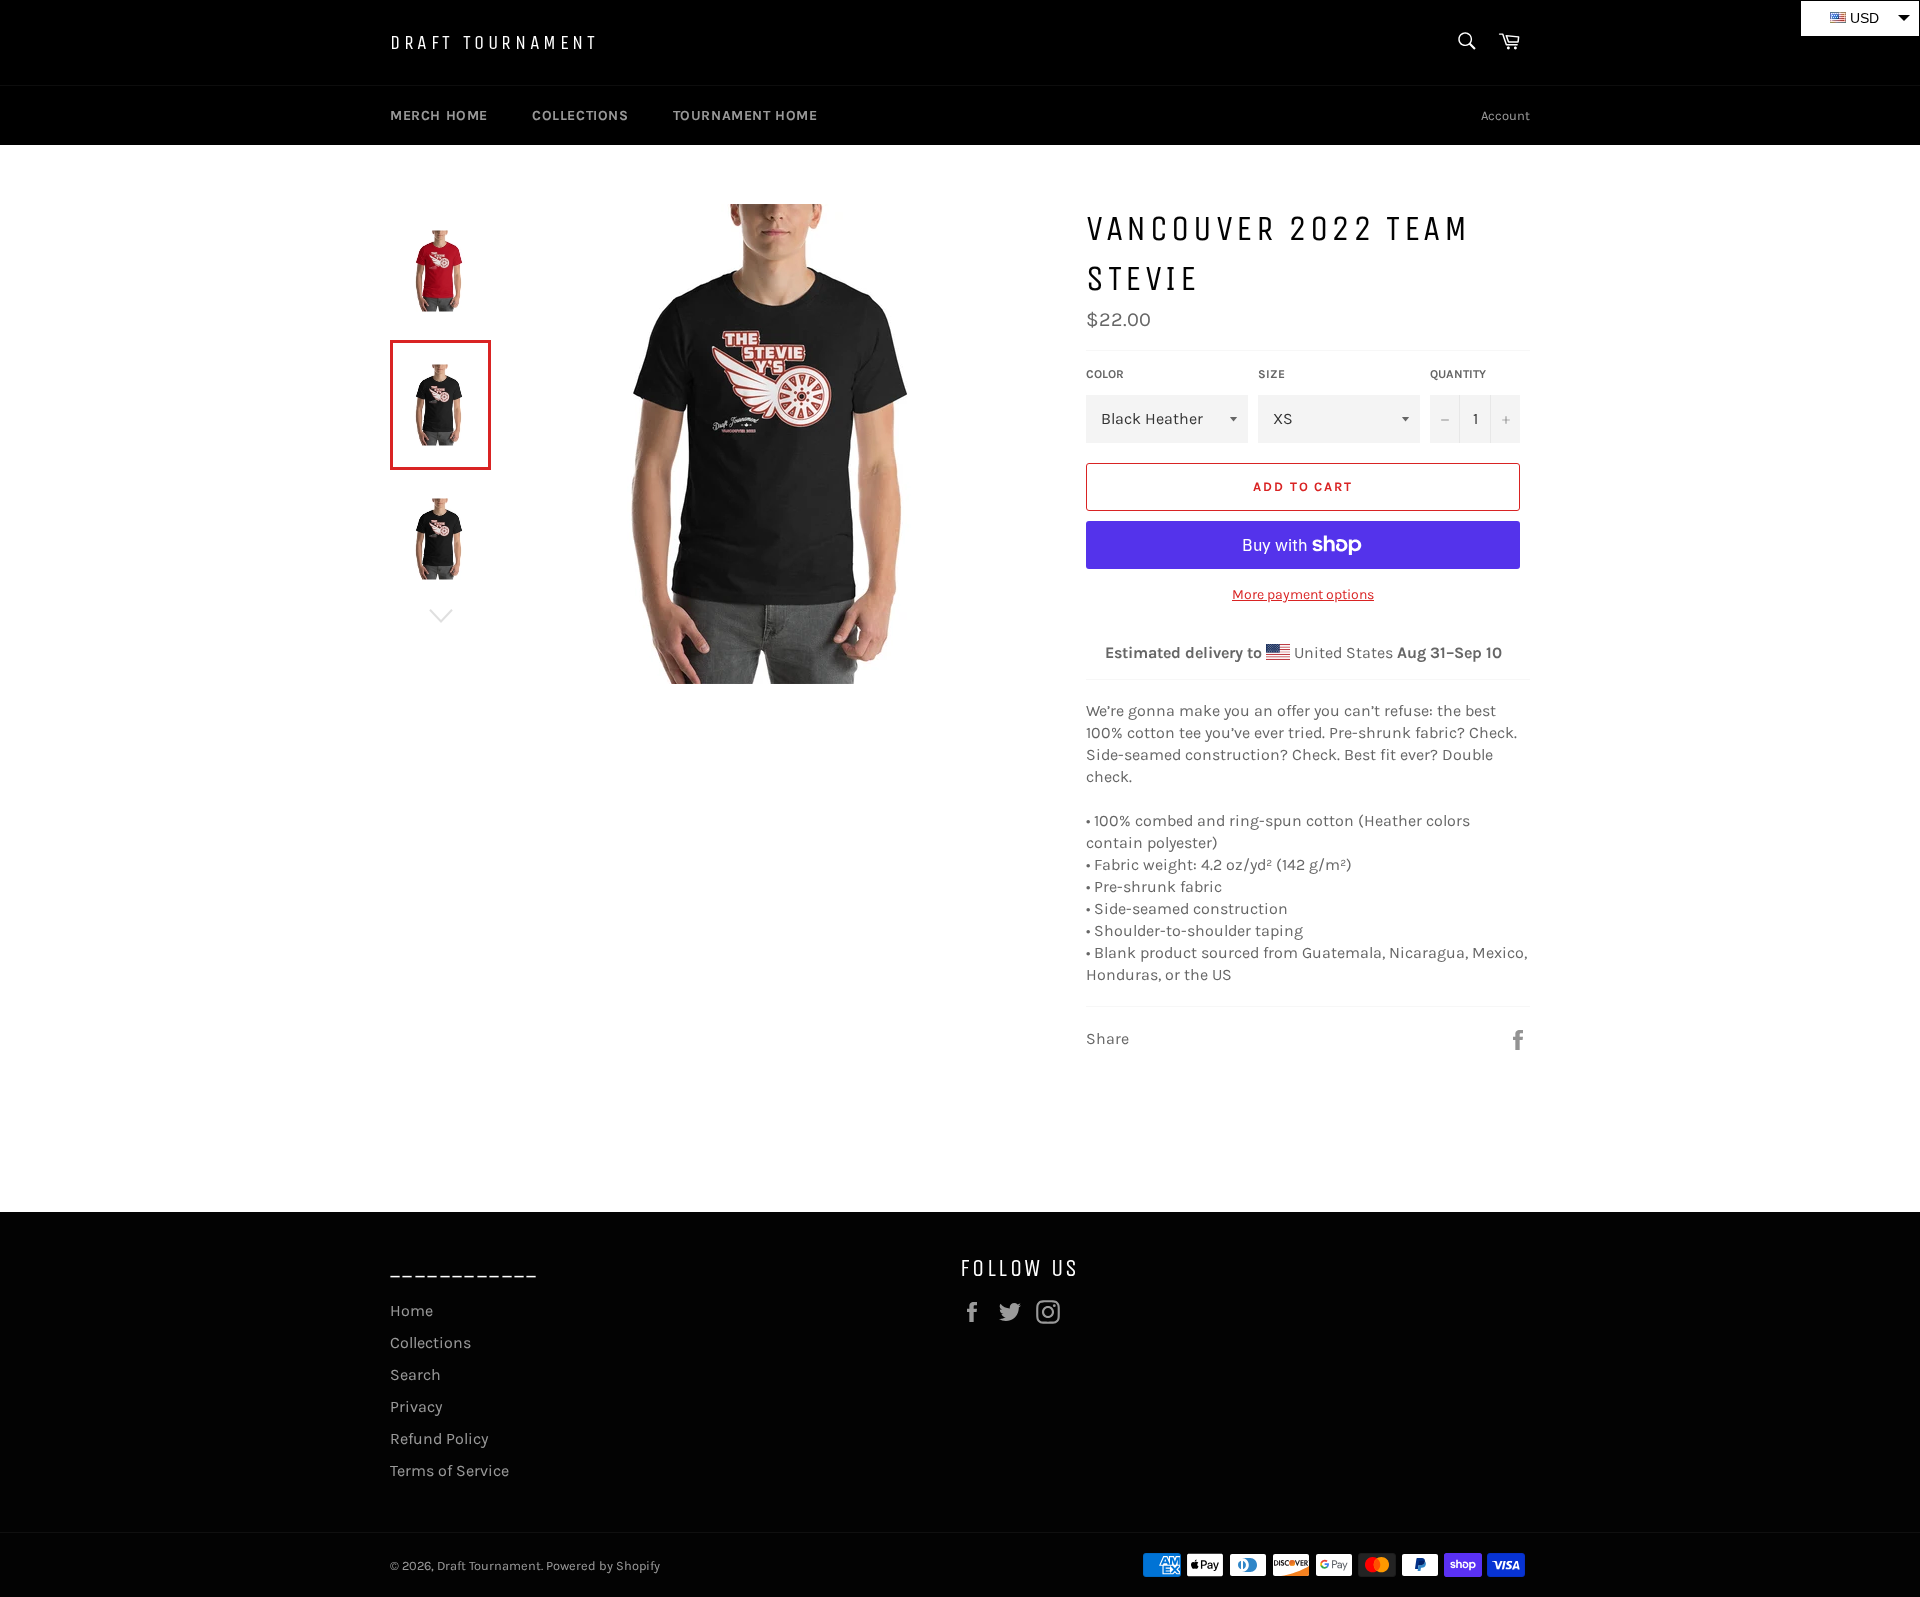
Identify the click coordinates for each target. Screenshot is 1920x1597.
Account (1505, 115)
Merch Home (439, 115)
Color (1105, 374)
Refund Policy (439, 1438)
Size (1271, 374)
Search (415, 1374)
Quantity (1458, 374)
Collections (580, 115)
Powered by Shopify (603, 1565)
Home (411, 1310)
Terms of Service (449, 1470)
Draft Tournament (494, 42)
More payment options (1303, 594)
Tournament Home (745, 115)
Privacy (416, 1406)
